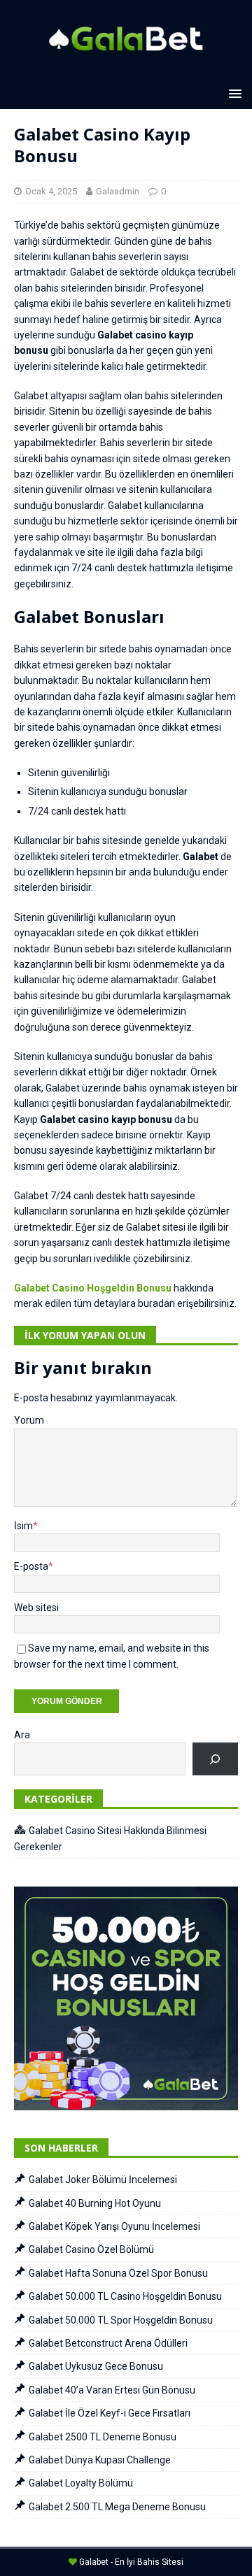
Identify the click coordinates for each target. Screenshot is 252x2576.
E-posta (31, 1566)
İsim (23, 1526)
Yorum (29, 1420)
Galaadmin (118, 191)
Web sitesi (36, 1608)
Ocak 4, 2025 (51, 191)
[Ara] (215, 1759)
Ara (22, 1735)
